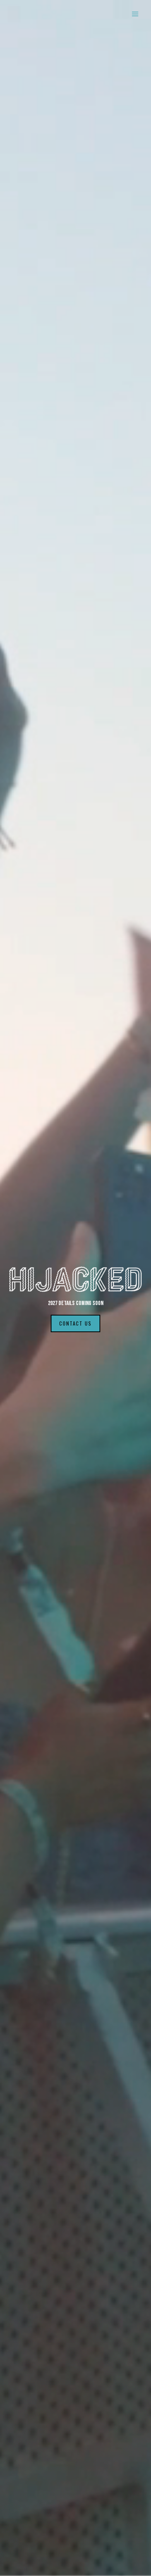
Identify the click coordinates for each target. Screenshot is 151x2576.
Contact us (75, 1323)
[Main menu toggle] (135, 14)
